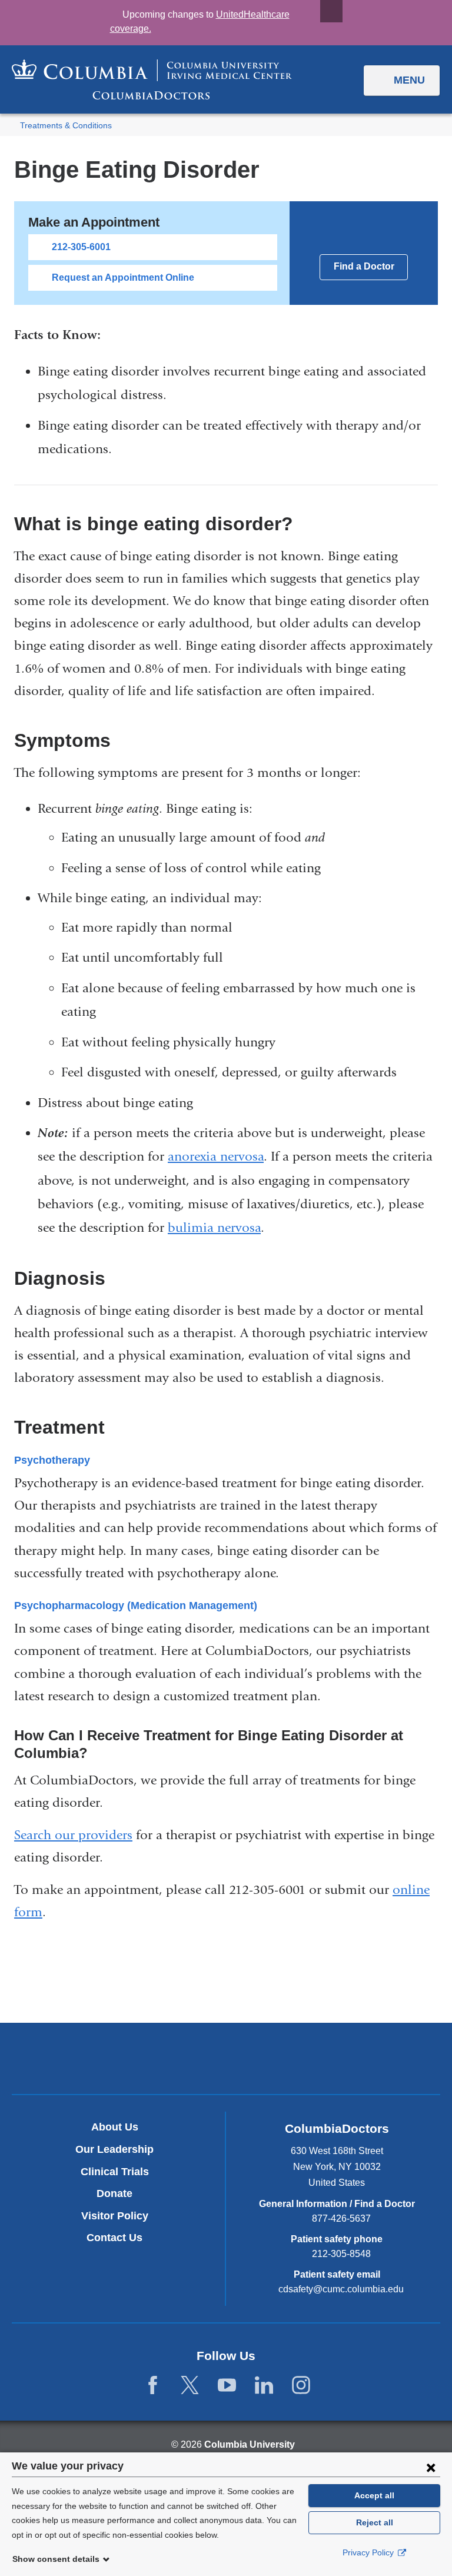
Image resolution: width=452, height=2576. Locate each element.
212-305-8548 (341, 2254)
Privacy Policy (369, 2552)
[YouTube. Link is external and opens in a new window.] (227, 2386)
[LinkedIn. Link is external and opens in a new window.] (264, 2386)
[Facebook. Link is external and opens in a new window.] (153, 2386)
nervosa (239, 1228)
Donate (114, 2193)
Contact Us (114, 2238)
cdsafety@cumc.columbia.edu (341, 2289)
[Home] (152, 79)
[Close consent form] (431, 2467)
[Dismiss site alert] (331, 11)
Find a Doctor (364, 266)
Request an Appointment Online (123, 277)
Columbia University (250, 2444)
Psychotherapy (52, 1460)
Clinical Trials (115, 2172)
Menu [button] (409, 80)
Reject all (375, 2522)
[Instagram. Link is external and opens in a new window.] (301, 2386)
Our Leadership (114, 2149)
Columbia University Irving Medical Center (171, 2058)
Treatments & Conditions (66, 126)
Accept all (374, 2495)
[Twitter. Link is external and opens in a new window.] (190, 2386)
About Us (115, 2127)
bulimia (192, 1228)
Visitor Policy (115, 2216)
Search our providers (73, 1835)
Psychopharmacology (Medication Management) (136, 1606)
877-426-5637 (341, 2218)
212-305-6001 (81, 247)
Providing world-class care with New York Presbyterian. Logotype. (305, 2061)
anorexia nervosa (216, 1156)
